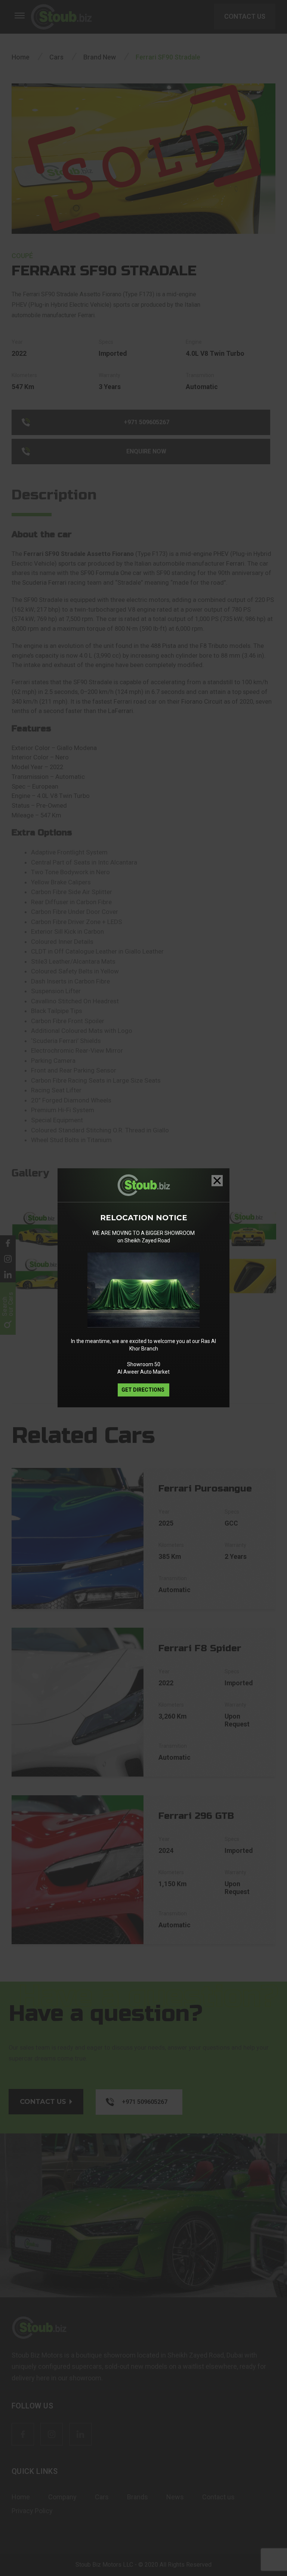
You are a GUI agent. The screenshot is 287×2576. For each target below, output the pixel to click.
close (217, 1181)
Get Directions (143, 1390)
